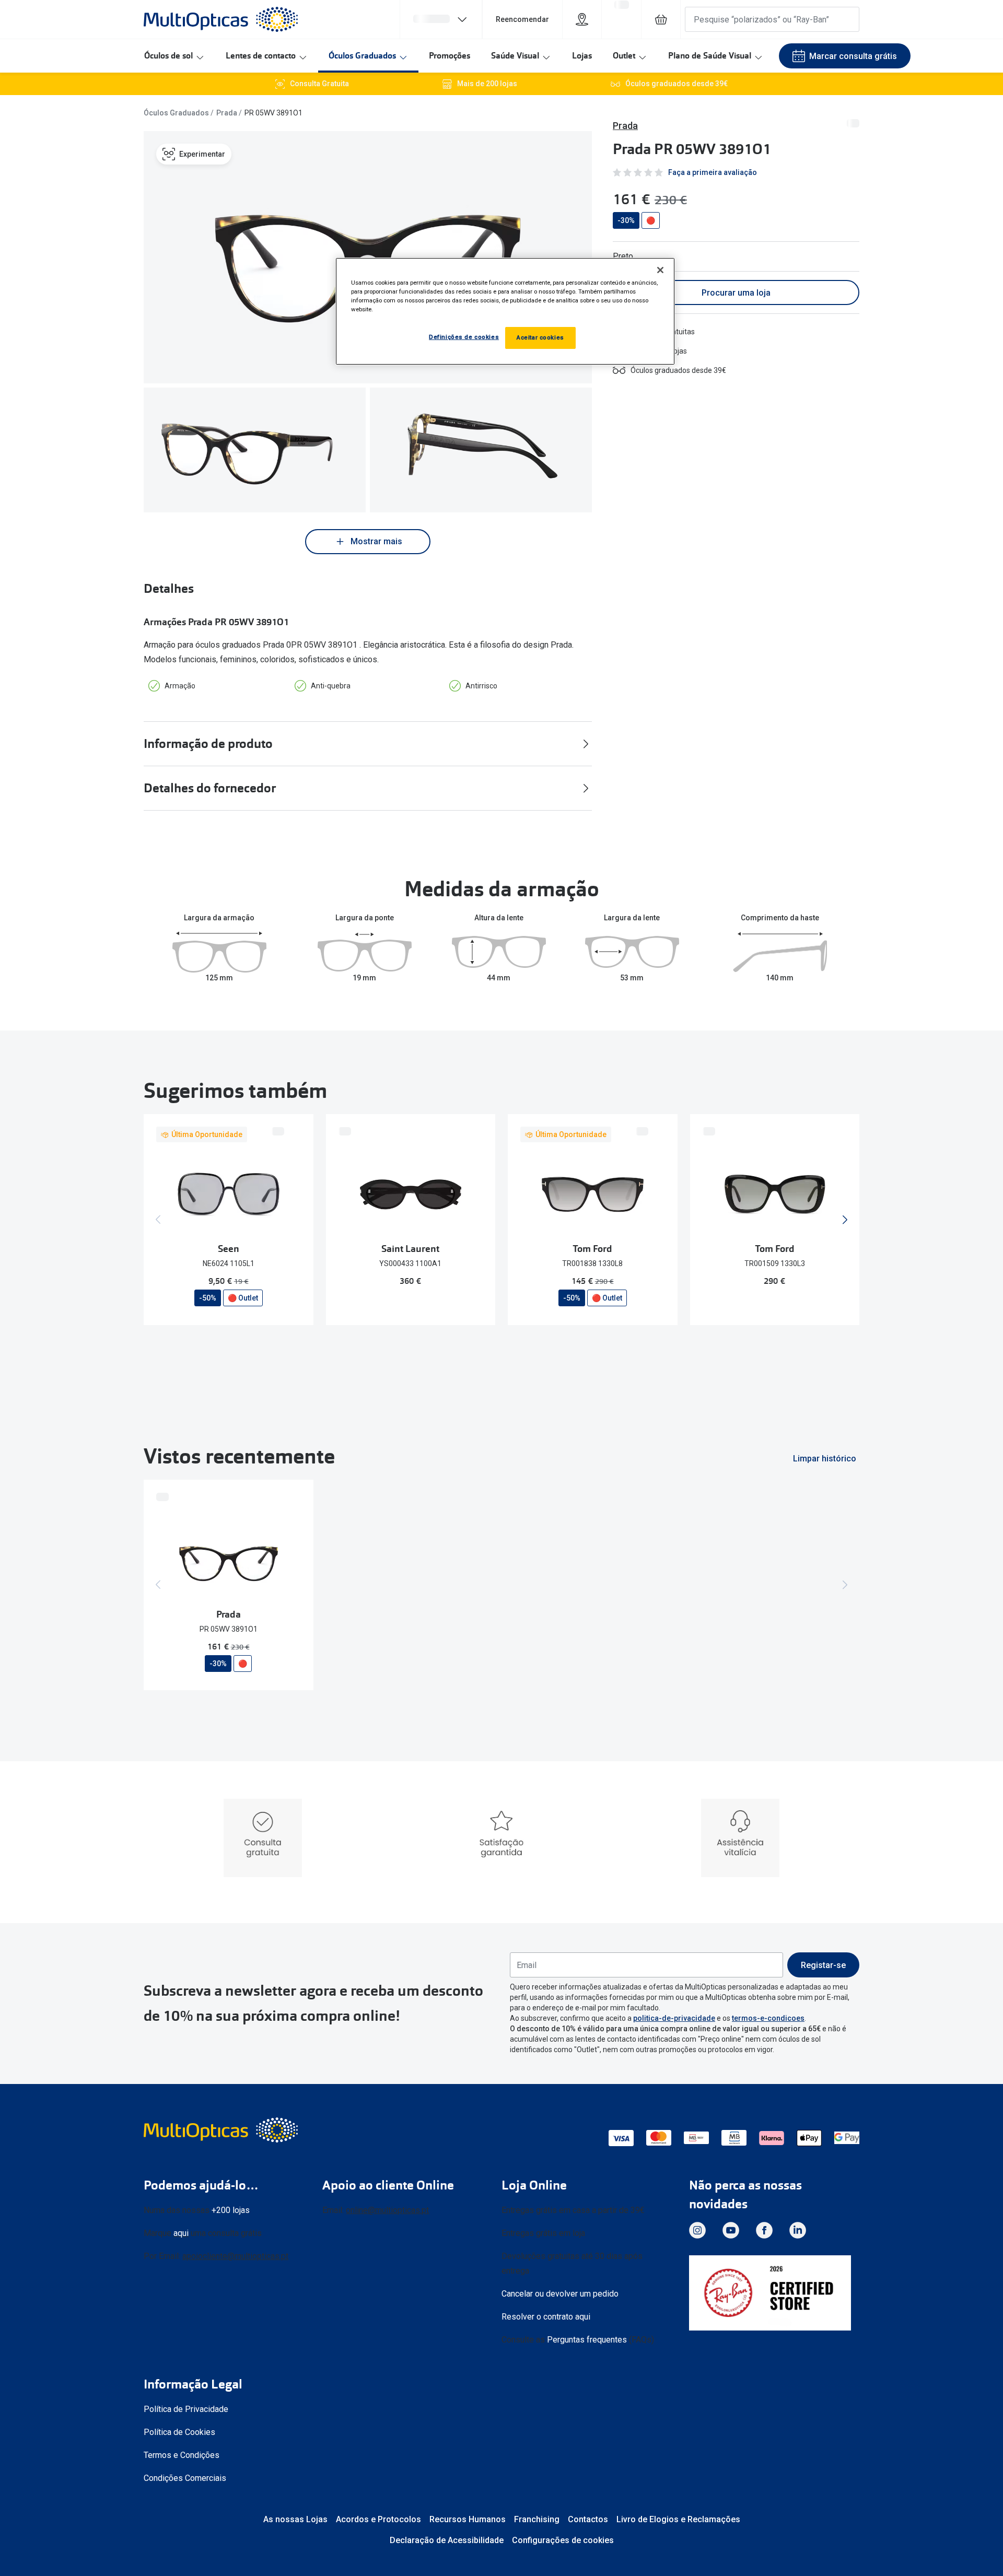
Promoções (450, 56)
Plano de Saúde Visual (710, 56)
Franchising (537, 2519)
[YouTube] (731, 2230)
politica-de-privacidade (674, 2018)
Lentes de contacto (261, 56)
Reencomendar (522, 19)
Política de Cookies (179, 2432)
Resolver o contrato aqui (546, 2317)
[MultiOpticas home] (222, 2130)
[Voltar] (158, 1220)
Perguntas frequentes (587, 2340)
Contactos (588, 2519)
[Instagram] (697, 2230)
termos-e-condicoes (768, 2018)
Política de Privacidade (186, 2409)
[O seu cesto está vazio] (661, 19)
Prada (227, 113)
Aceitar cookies (540, 337)
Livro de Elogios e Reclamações (678, 2519)
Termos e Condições (182, 2455)
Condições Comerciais (185, 2478)
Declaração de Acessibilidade (447, 2540)
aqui (181, 2233)
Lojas (582, 56)
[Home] (221, 19)
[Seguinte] (845, 1220)
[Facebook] (764, 2230)
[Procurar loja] (582, 19)
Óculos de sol (168, 56)
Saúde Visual (515, 56)
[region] (505, 311)
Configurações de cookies (563, 2540)
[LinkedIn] (798, 2230)
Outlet (624, 56)
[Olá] (441, 19)
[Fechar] (660, 270)
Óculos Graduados (362, 56)
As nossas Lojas (295, 2519)
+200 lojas (231, 2210)
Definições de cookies (464, 337)
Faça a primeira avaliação (713, 172)
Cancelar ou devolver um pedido (560, 2294)
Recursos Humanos (468, 2519)
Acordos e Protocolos (378, 2519)
